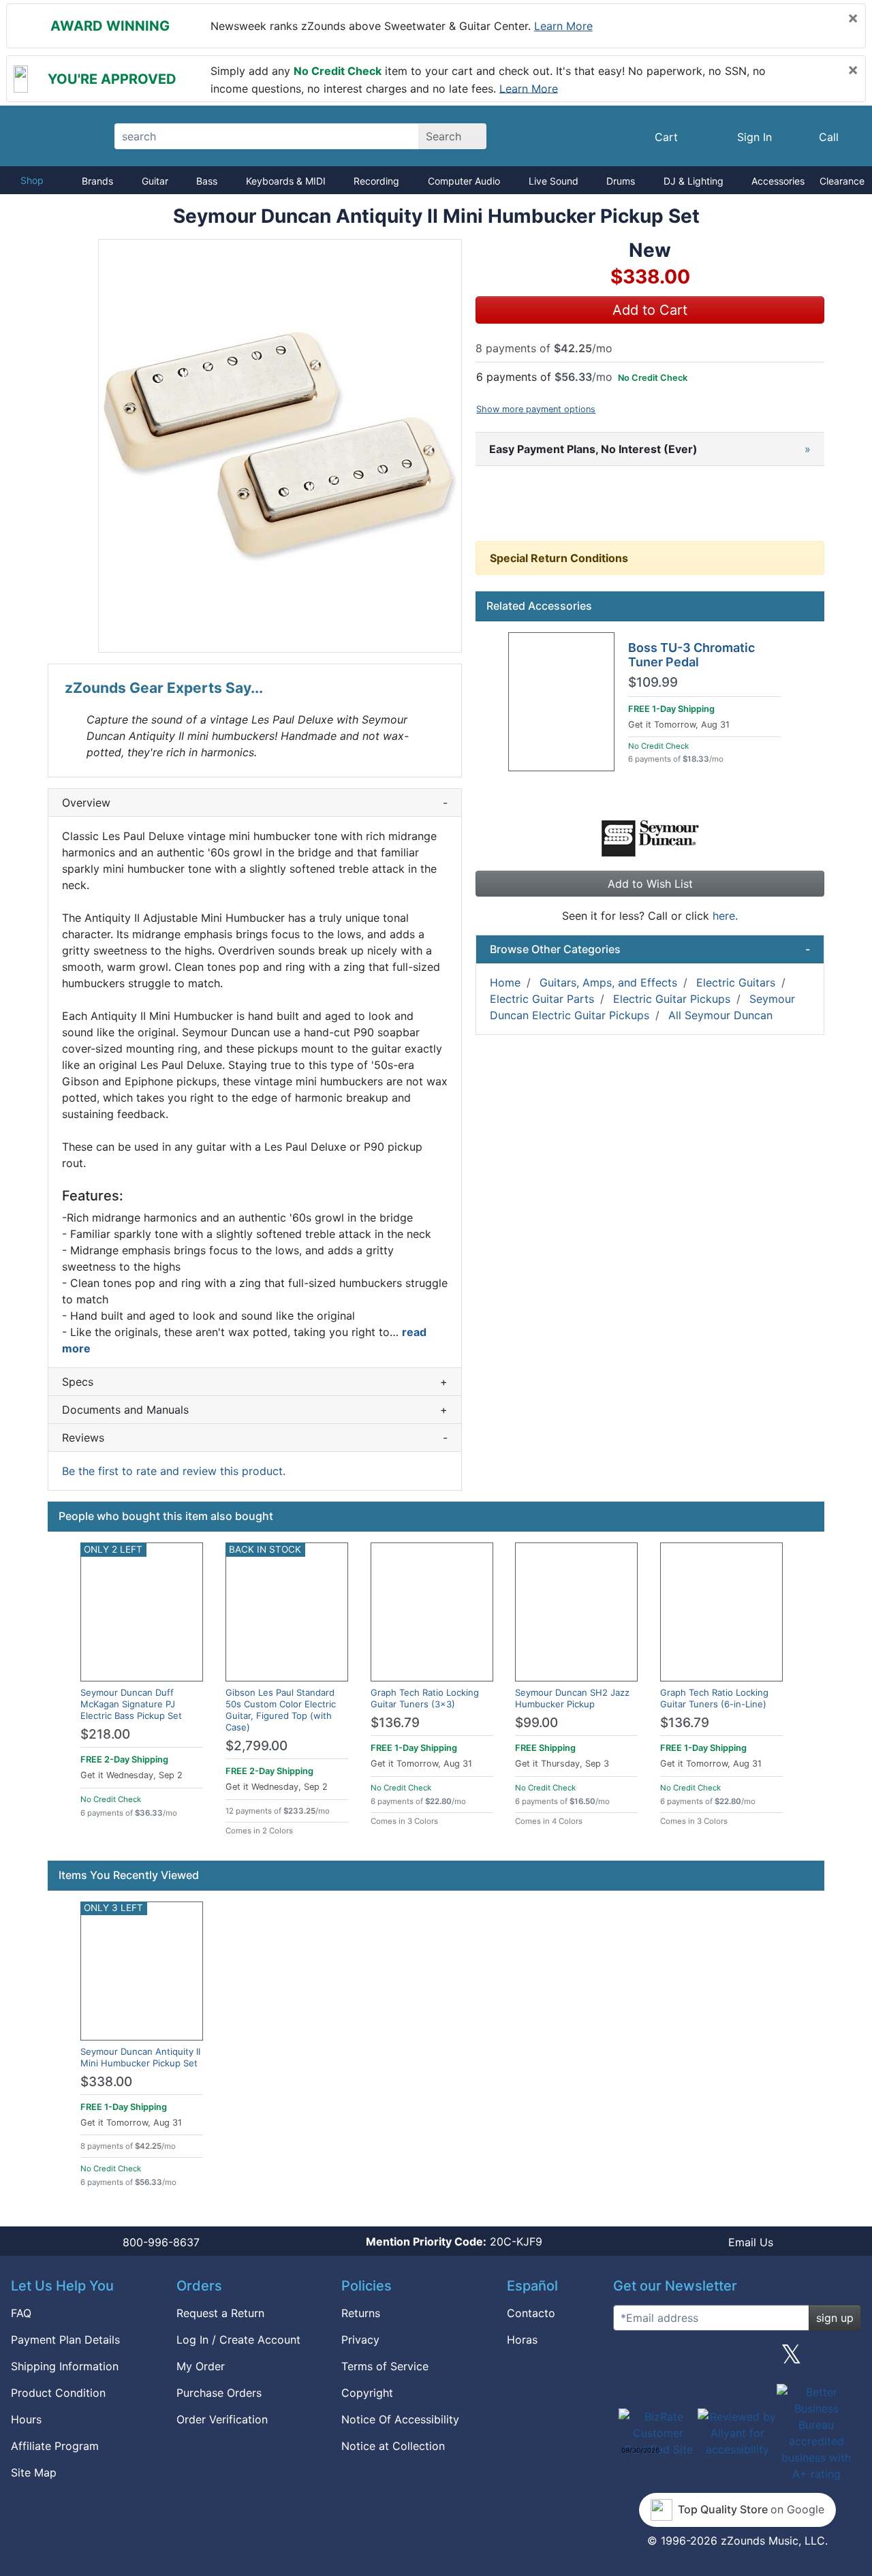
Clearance (842, 181)
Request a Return (220, 2313)
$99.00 (536, 1723)
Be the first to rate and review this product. (174, 1471)
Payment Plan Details (65, 2340)
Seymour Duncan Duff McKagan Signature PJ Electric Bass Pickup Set (131, 1704)
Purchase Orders (219, 2393)
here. (725, 916)
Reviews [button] (255, 1438)
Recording (376, 181)
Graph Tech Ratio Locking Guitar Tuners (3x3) (425, 1698)
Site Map (34, 2472)
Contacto (531, 2313)
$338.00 (106, 2082)
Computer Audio (464, 181)
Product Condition (58, 2393)
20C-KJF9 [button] (454, 2241)
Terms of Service (385, 2366)
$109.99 (653, 683)
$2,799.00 (256, 1746)
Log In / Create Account (238, 2340)
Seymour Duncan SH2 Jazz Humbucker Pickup (572, 1698)
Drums (621, 181)
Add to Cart (650, 310)
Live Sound (554, 181)
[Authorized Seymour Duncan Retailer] (650, 837)
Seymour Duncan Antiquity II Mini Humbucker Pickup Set (140, 2057)
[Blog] (629, 2359)
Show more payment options (536, 409)
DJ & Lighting (694, 181)
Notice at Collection (393, 2446)
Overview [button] (255, 803)
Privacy (360, 2340)
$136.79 (395, 1723)
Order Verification (222, 2419)
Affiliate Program (55, 2446)
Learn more (563, 26)
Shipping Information (65, 2366)
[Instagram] (737, 2359)
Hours (26, 2419)
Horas (522, 2340)
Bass (207, 181)
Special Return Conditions (559, 558)
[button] (280, 446)
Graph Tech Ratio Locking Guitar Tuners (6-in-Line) (714, 1698)
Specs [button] (255, 1382)
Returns (361, 2313)
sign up (835, 2318)
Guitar (155, 181)
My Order (201, 2366)
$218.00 (105, 1734)
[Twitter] (791, 2359)
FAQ (21, 2313)
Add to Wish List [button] (650, 884)
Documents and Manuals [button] (255, 1410)
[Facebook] (683, 2359)
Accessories (778, 181)
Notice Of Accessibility (400, 2419)
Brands (97, 181)
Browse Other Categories (650, 949)
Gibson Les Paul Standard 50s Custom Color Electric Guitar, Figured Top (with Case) (281, 1710)
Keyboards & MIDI (286, 181)
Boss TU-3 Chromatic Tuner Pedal (691, 655)
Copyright (367, 2393)
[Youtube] (845, 2359)
